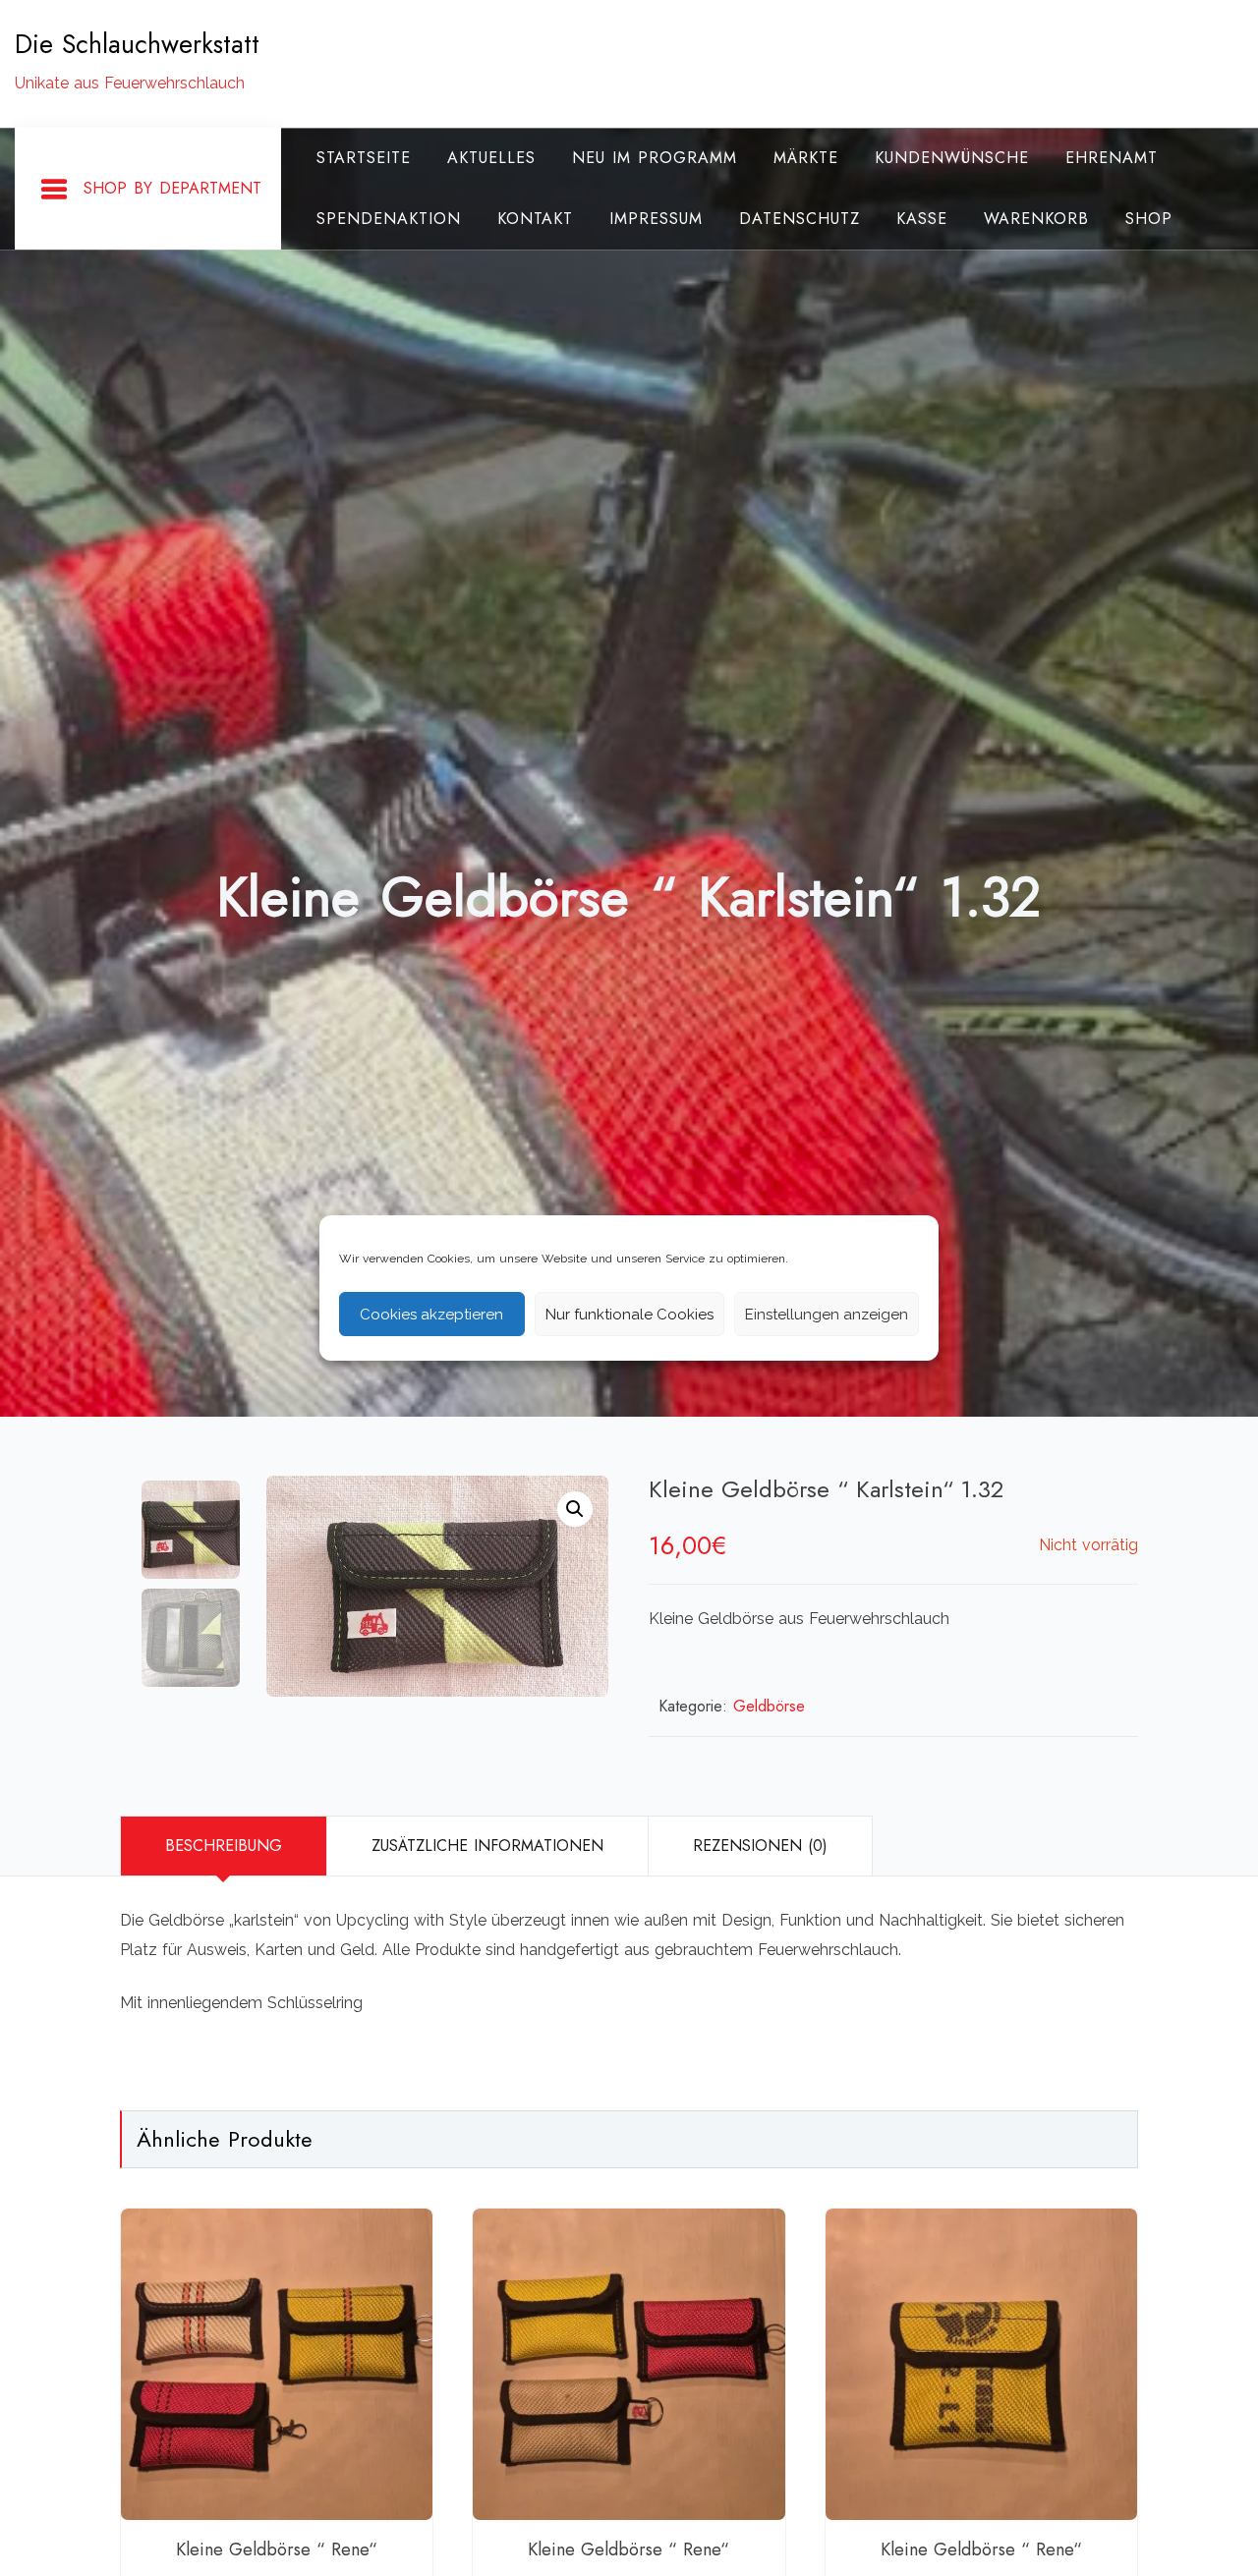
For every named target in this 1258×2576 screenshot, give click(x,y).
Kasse (922, 219)
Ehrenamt (1112, 158)
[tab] (223, 1846)
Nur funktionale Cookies (629, 1315)
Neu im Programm (655, 158)
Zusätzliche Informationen (487, 1846)
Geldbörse (769, 1706)
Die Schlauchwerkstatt (137, 44)
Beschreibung (224, 1846)
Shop (1149, 219)
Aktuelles (491, 158)
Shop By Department (172, 188)
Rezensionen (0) (760, 1846)
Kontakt (535, 219)
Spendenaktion (389, 219)
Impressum (656, 219)
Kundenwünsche (952, 158)
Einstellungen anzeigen (827, 1315)
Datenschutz (800, 219)
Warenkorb (1036, 219)
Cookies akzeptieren (431, 1315)
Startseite (364, 158)
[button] (575, 1509)
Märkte (806, 158)
